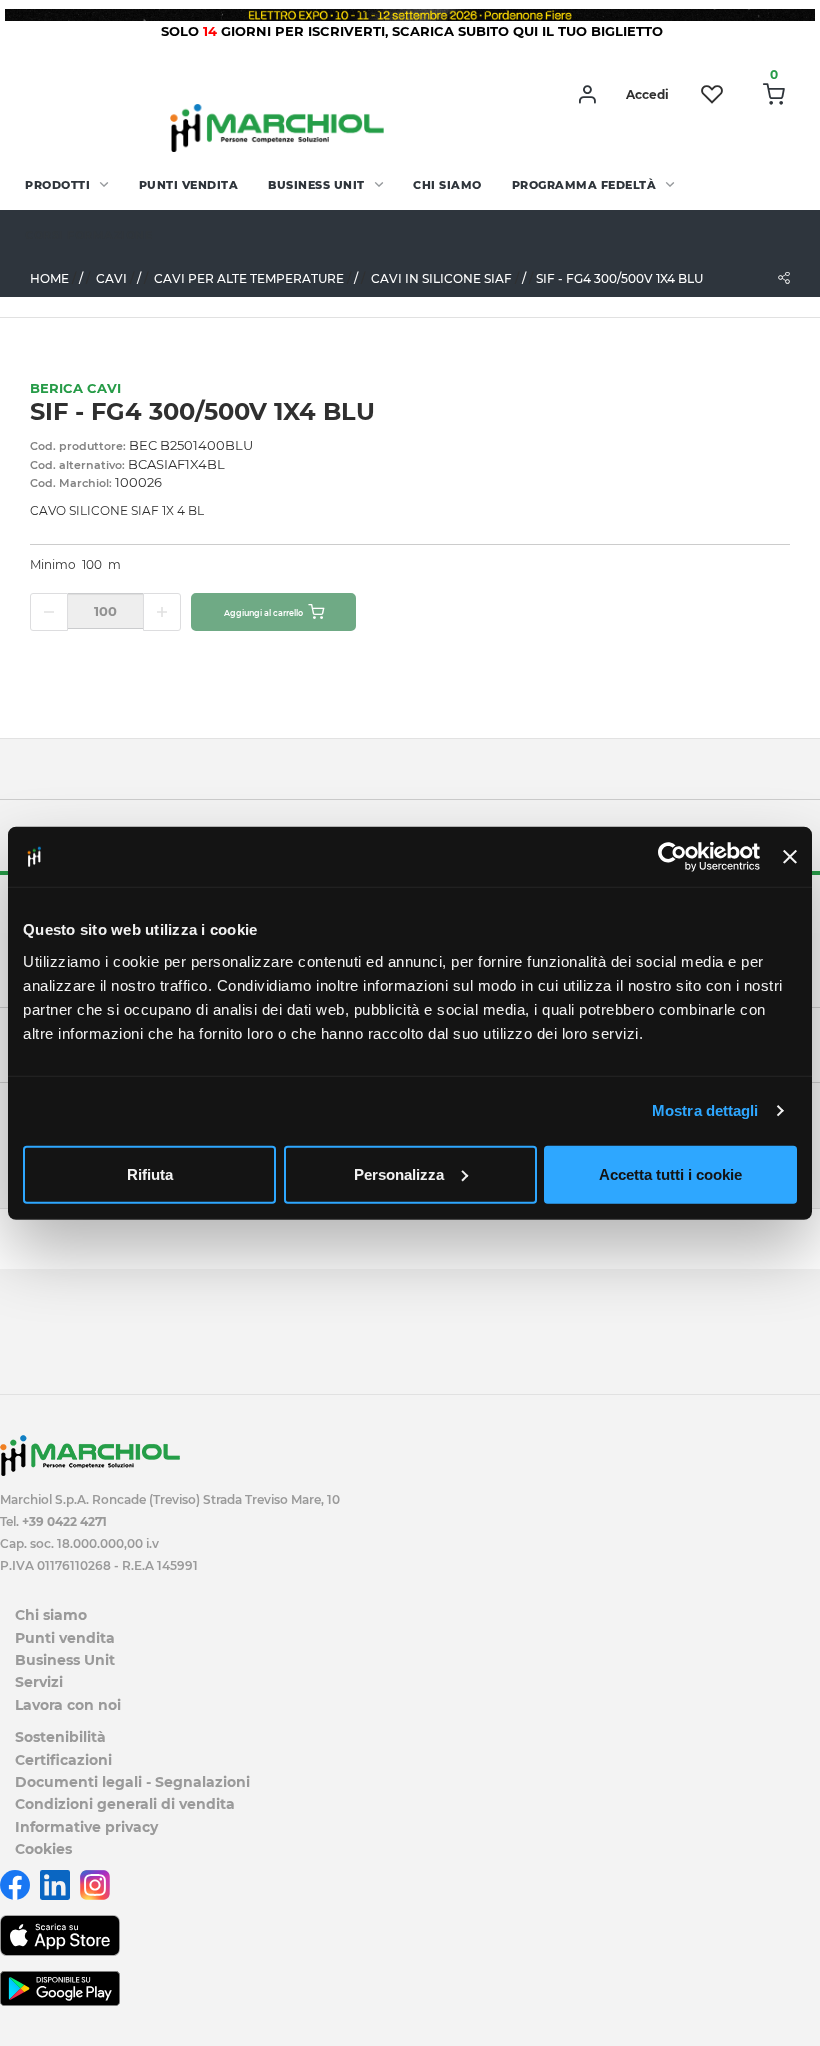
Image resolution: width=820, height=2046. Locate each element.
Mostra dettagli (705, 1110)
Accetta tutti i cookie (670, 1173)
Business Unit (316, 185)
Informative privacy (86, 1827)
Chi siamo (447, 185)
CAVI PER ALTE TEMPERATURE (249, 278)
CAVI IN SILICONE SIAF (441, 278)
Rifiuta (150, 1173)
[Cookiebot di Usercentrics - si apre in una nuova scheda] (672, 857)
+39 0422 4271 (64, 1521)
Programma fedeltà (584, 185)
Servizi (39, 1682)
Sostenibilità (60, 1737)
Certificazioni (63, 1760)
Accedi (647, 94)
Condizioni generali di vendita (125, 1804)
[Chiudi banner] (790, 857)
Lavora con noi (68, 1705)
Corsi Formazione (88, 235)
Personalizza (399, 1173)
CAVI (111, 278)
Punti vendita (189, 185)
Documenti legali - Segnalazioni (132, 1782)
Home (49, 278)
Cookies (43, 1849)
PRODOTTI (57, 185)
